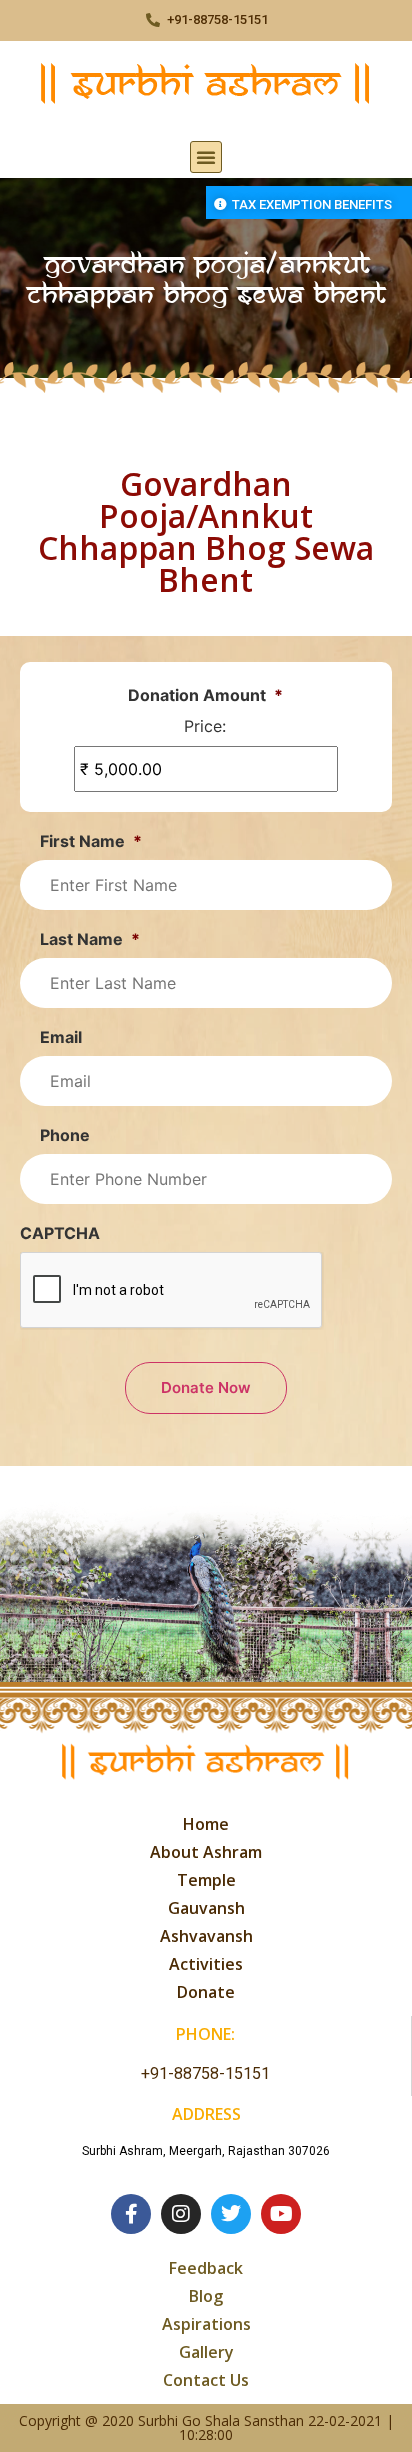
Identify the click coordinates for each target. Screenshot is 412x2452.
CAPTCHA (60, 1233)
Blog (206, 2296)
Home (206, 1824)
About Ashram (206, 1852)
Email (61, 1037)
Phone (65, 1135)
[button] (206, 157)
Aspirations (206, 2324)
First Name (91, 841)
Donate (206, 1992)
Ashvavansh (206, 1936)
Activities (206, 1964)
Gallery (206, 2352)
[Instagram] (181, 2214)
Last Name (90, 939)
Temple (206, 1880)
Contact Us (206, 2380)
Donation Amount (205, 695)
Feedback (206, 2268)
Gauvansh (206, 1908)
